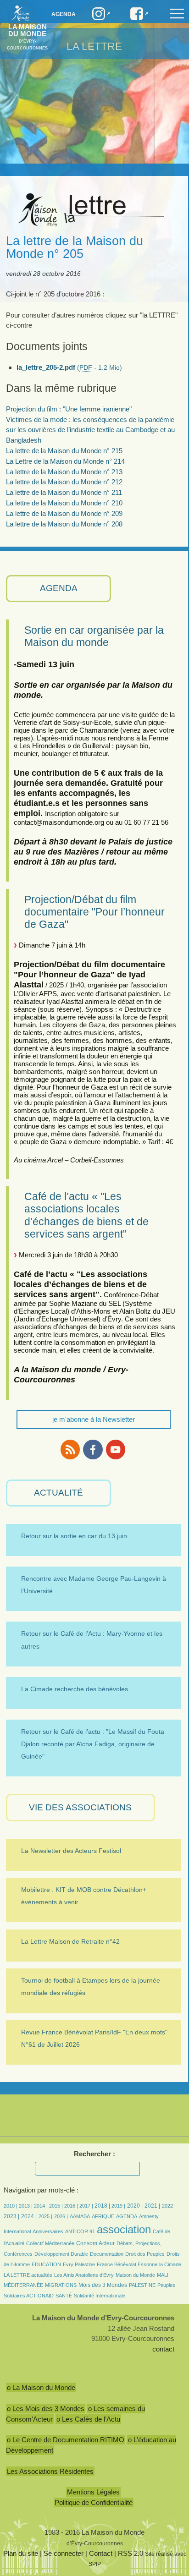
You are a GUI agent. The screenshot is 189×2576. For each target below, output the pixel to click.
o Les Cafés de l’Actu (88, 2419)
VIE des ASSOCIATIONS (80, 1807)
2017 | (87, 2206)
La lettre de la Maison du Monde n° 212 (64, 482)
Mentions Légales (93, 2492)
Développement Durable (61, 2254)
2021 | (152, 2206)
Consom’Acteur (95, 2243)
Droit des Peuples (145, 2254)
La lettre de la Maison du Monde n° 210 (64, 503)
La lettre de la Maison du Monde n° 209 (64, 513)
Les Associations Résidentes (50, 2471)
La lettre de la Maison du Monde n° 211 (64, 492)
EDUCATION (46, 2264)
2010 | (11, 2206)
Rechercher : (94, 2154)
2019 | (118, 2206)
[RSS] (70, 1450)
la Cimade (170, 2264)
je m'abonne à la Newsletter (94, 1419)
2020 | (135, 2206)
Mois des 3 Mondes (103, 2285)
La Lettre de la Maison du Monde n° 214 (65, 461)
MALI (163, 2275)
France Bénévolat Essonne (127, 2264)
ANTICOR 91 (80, 2231)
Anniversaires (48, 2231)
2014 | (42, 2206)
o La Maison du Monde (41, 2387)
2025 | (45, 2216)
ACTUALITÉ (58, 1493)
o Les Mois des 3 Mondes (46, 2409)
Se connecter (64, 2553)
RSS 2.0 (131, 2553)
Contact (101, 2553)
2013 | (26, 2206)
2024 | (29, 2216)
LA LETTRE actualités (28, 2275)
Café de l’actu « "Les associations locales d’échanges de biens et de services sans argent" (86, 1215)
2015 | (57, 2206)
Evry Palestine (79, 2264)
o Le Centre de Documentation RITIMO (66, 2440)
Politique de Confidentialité (94, 2502)
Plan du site (21, 2553)
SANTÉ (64, 2296)
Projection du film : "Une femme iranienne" (69, 409)
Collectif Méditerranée (50, 2243)
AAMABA (80, 2216)
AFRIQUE (103, 2216)
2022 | (169, 2206)
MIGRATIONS (61, 2285)
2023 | (11, 2216)
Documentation (107, 2254)
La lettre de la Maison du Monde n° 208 (64, 524)
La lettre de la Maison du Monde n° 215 (64, 451)
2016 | (72, 2206)
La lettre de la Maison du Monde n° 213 (64, 472)
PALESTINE (142, 2285)
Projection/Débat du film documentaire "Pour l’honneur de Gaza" (94, 912)
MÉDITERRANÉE (23, 2285)
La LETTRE (94, 46)
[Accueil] (18, 13)
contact (163, 2349)
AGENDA (59, 588)
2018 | (103, 2206)
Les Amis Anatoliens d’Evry (84, 2275)
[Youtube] (116, 1450)
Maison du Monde (135, 2275)
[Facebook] (93, 1450)
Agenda (64, 14)
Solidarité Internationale (100, 2296)
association (124, 2229)
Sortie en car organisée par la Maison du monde (94, 636)
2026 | (61, 2216)
